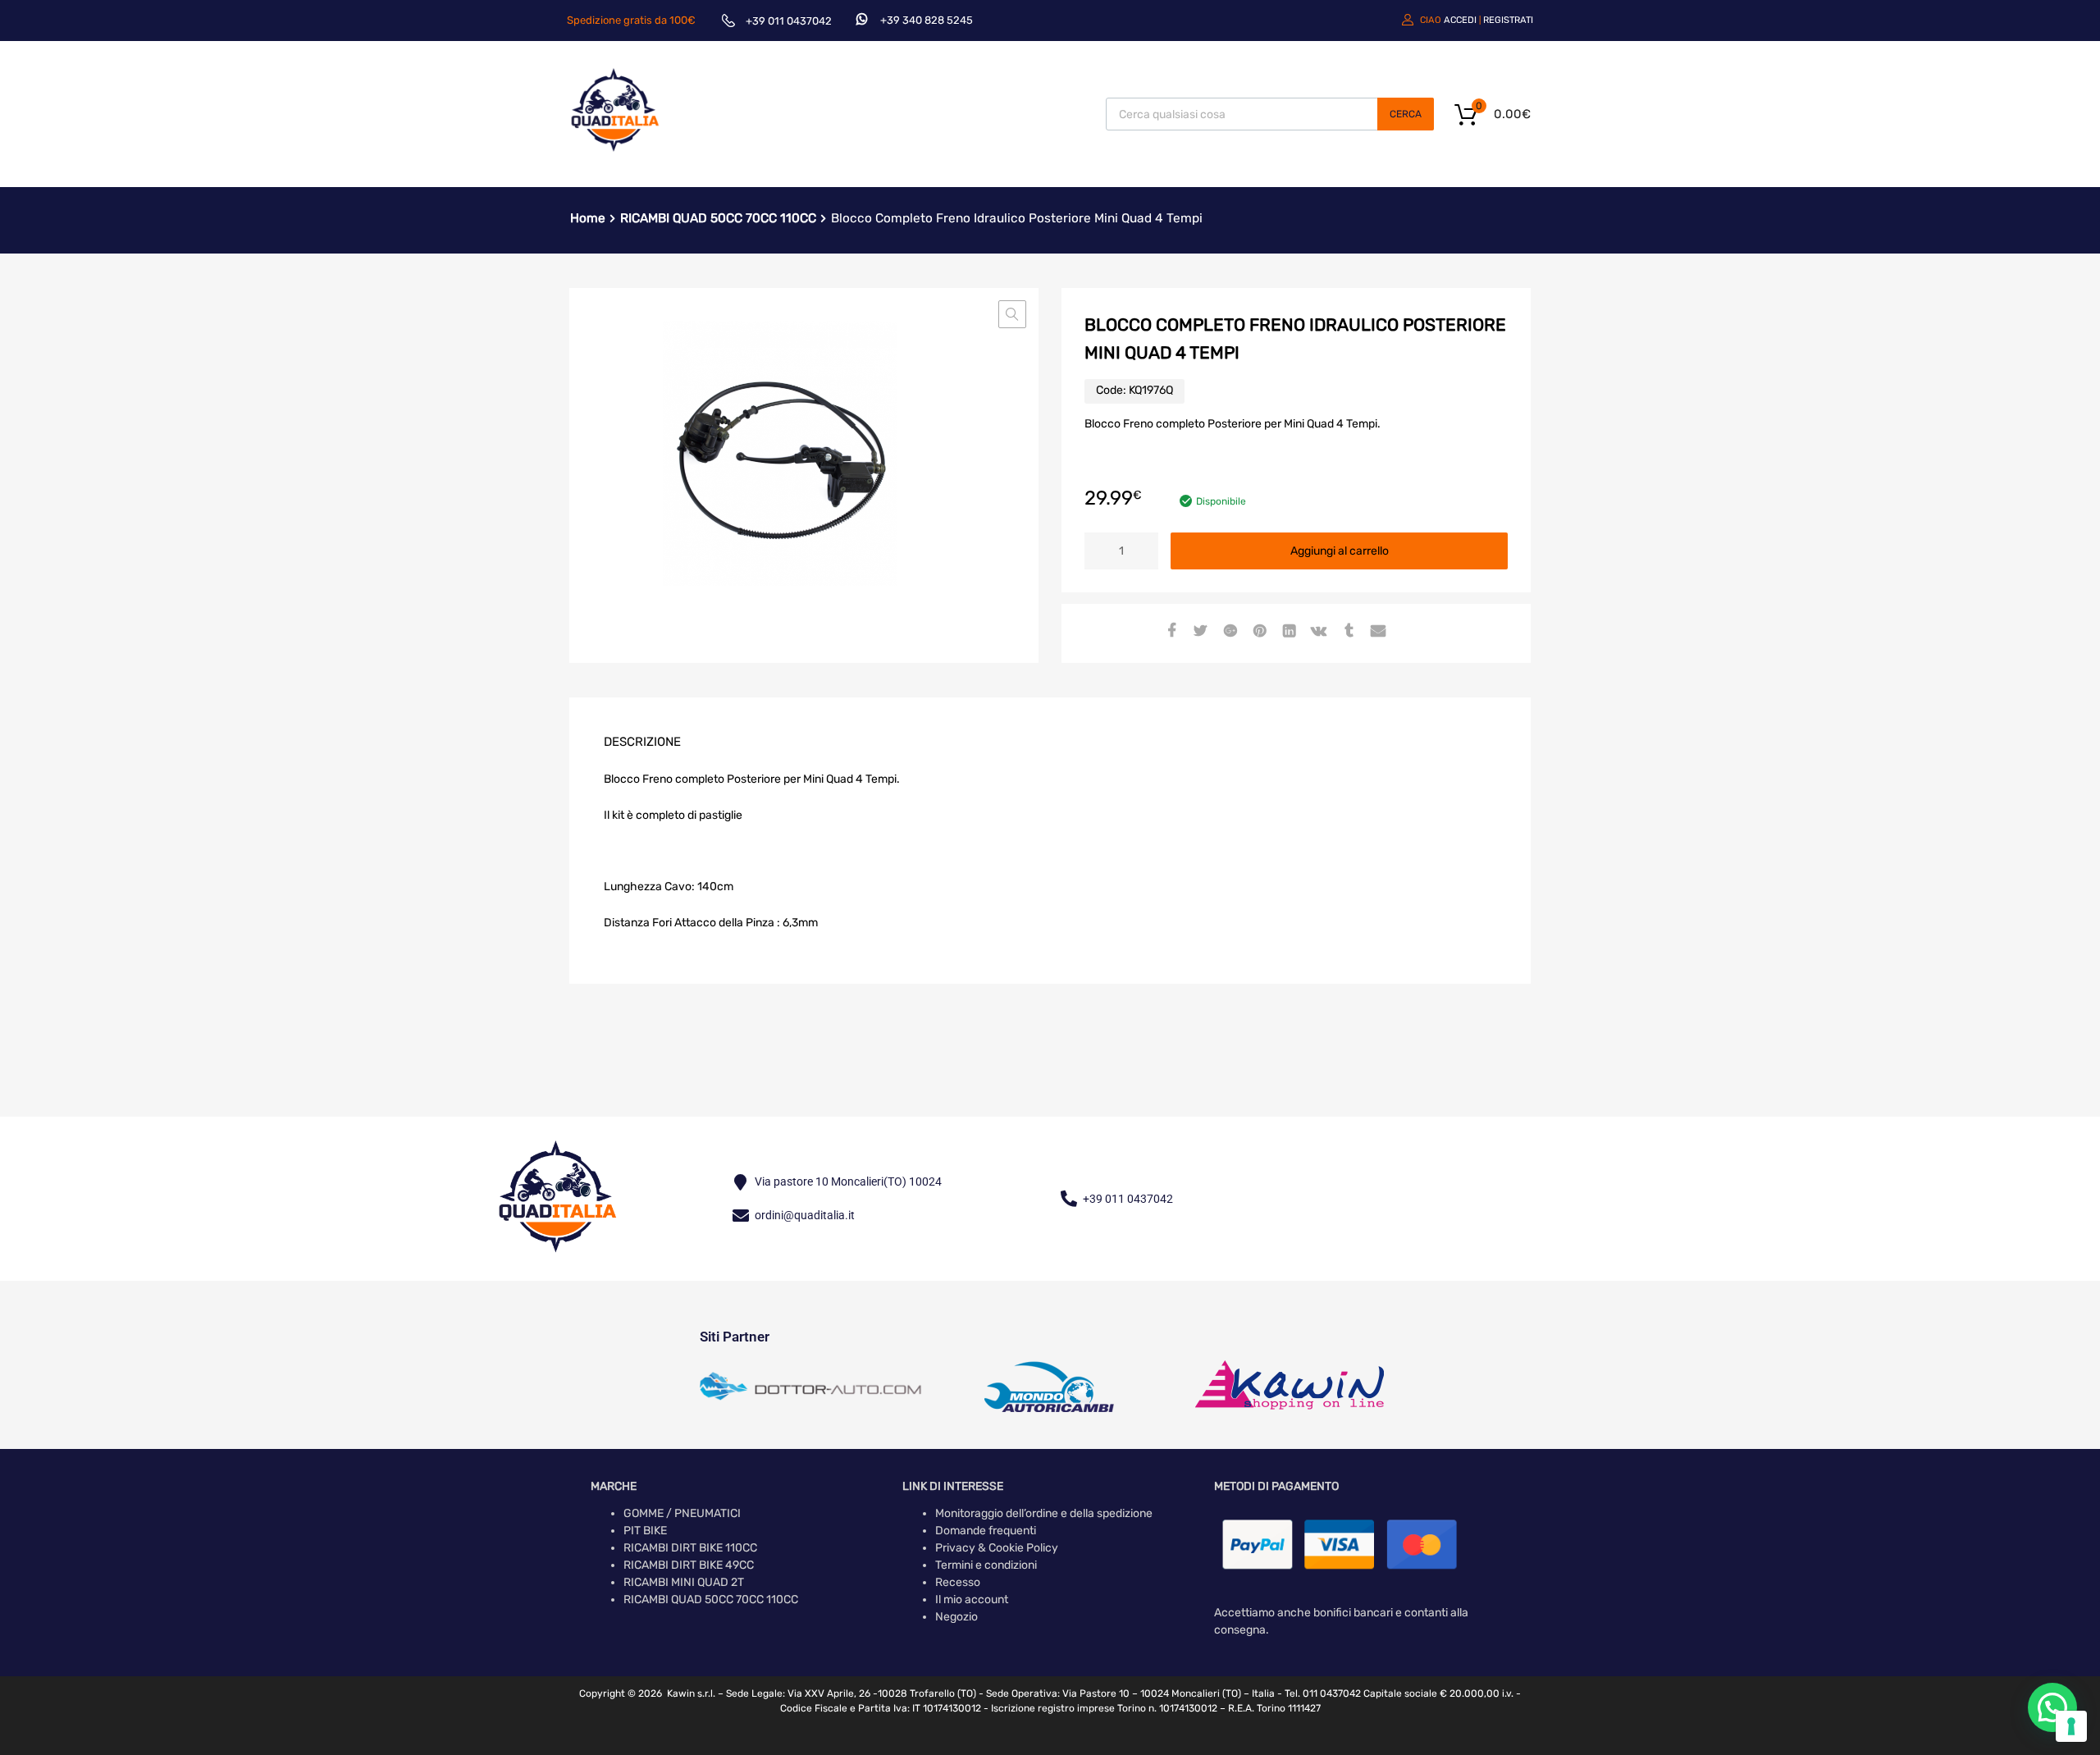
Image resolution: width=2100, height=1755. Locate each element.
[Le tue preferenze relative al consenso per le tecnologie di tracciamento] (2071, 1726)
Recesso (958, 1582)
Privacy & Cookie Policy (997, 1548)
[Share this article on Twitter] (1198, 632)
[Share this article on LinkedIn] (1287, 632)
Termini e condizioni (986, 1565)
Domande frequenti (986, 1531)
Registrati (1508, 20)
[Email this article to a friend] (1376, 632)
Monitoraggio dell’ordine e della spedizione (1044, 1513)
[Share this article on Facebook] (1169, 632)
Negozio (956, 1617)
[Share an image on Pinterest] (1258, 632)
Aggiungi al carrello (1340, 551)
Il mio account (972, 1600)
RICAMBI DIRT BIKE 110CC (690, 1548)
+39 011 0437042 (789, 21)
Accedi (1460, 20)
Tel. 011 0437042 (1323, 1693)
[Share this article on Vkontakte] (1317, 632)
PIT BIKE (645, 1531)
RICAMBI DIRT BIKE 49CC (689, 1565)
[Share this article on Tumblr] (1346, 632)
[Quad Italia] (615, 154)
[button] (1012, 314)
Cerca (1406, 114)
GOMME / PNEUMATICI (682, 1513)
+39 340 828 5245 (927, 20)
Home (588, 218)
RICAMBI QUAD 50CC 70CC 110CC (718, 218)
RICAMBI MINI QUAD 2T (684, 1582)
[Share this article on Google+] (1228, 632)
